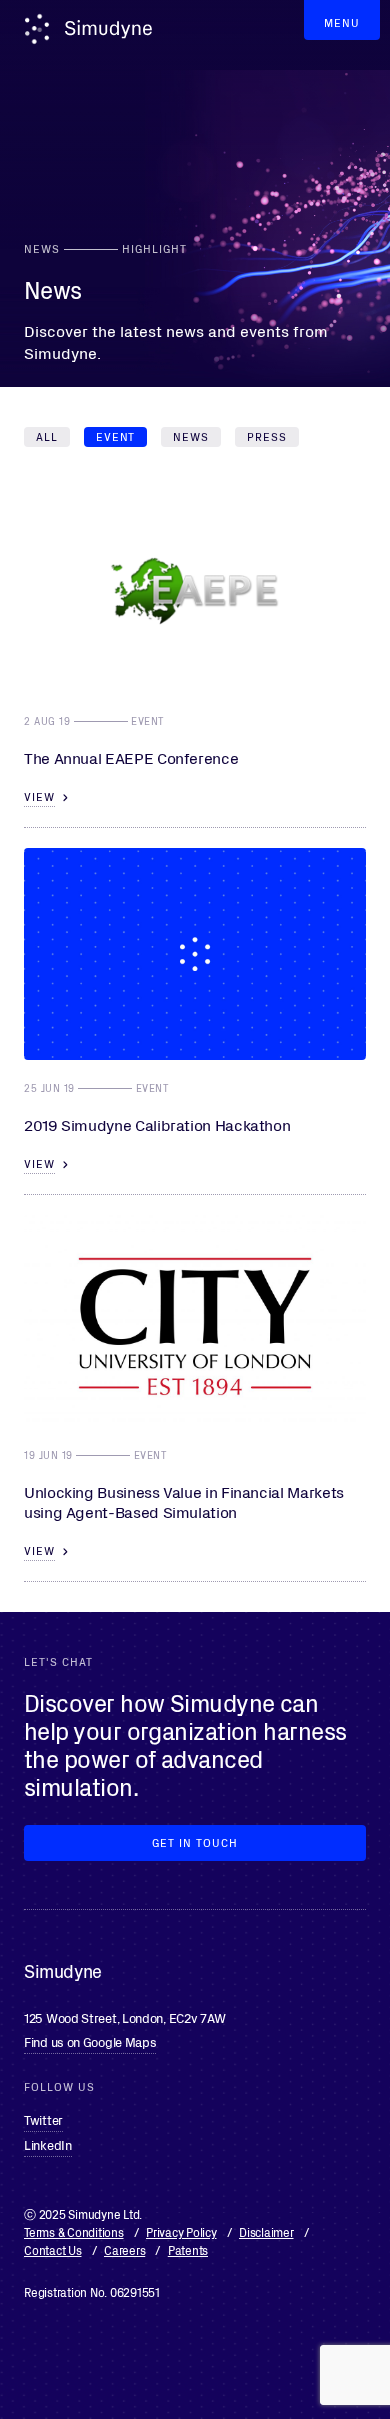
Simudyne (108, 29)
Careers (124, 2249)
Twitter (43, 2119)
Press (267, 436)
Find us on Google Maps (90, 2041)
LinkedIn (48, 2144)
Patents (188, 2249)
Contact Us (53, 2249)
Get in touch (194, 1842)
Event (116, 436)
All (47, 436)
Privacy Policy (181, 2231)
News (191, 436)
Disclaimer (266, 2231)
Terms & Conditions (74, 2231)
